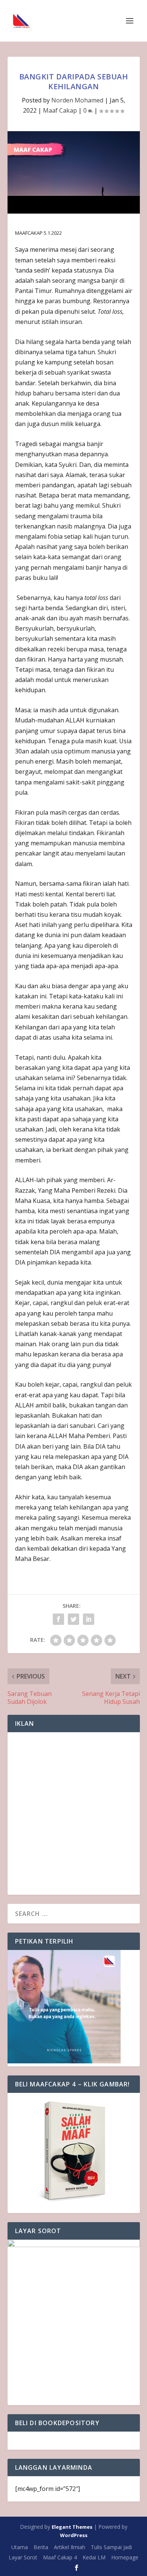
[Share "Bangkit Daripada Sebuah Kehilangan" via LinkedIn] (89, 1619)
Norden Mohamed (77, 100)
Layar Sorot (23, 2557)
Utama (20, 2547)
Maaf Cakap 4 (60, 2557)
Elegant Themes (72, 2527)
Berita (41, 2547)
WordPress (74, 2535)
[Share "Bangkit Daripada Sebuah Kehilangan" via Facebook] (58, 1619)
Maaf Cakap (60, 110)
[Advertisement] (73, 1813)
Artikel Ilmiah (70, 2547)
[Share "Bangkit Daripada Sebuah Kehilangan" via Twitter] (73, 1619)
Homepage (125, 2557)
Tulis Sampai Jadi (111, 2547)
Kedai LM (94, 2557)
